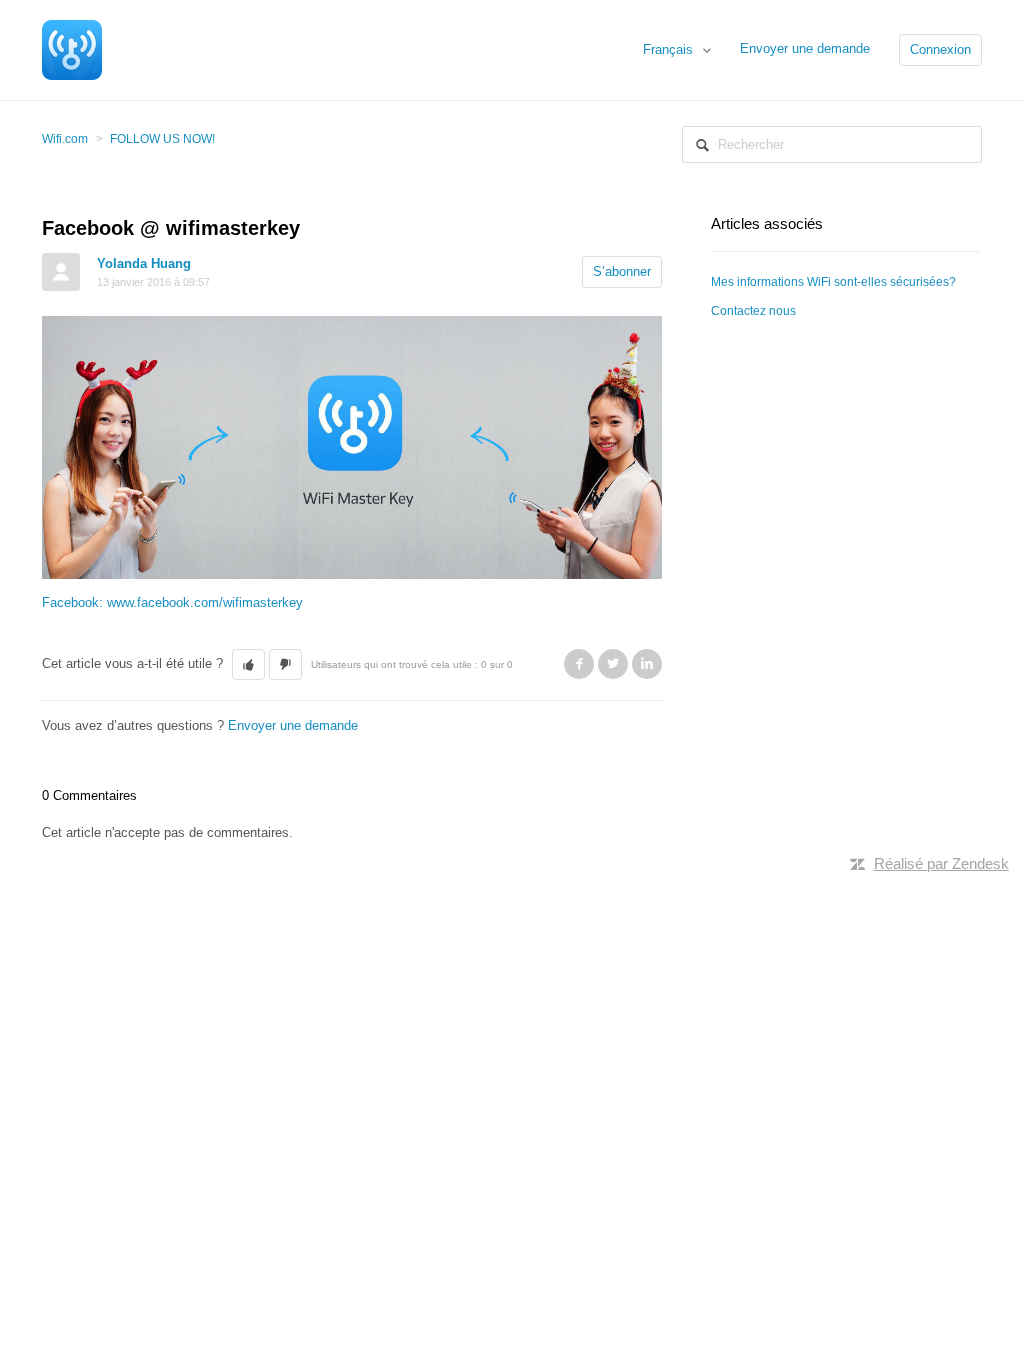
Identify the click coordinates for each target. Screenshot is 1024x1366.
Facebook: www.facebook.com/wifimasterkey (172, 602)
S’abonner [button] (622, 271)
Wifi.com (65, 139)
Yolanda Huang (144, 263)
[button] (248, 665)
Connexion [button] (940, 49)
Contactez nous (753, 311)
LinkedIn (647, 664)
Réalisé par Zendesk (941, 863)
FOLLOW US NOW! (162, 139)
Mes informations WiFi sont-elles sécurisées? (833, 282)
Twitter (613, 664)
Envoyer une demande (805, 48)
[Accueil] (72, 48)
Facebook (579, 664)
